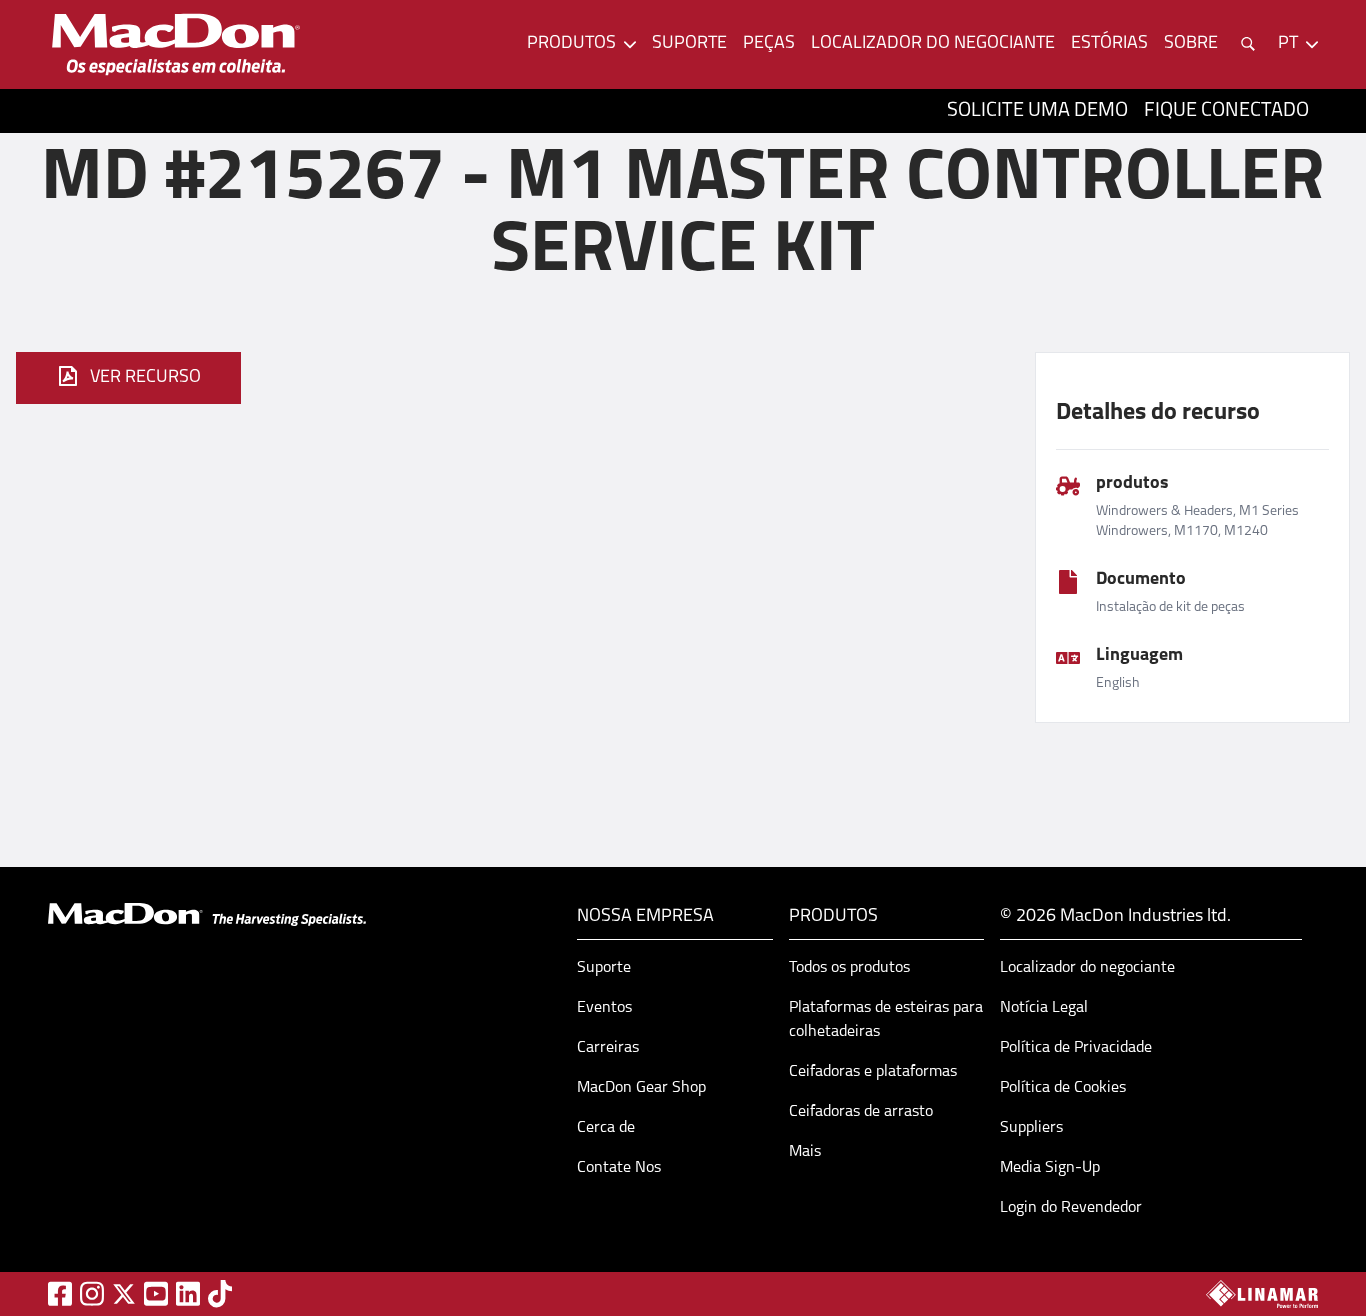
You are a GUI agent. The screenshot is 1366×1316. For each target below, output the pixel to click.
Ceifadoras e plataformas (873, 1072)
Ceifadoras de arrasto (861, 1112)
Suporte (689, 44)
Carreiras (608, 1048)
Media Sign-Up (1050, 1168)
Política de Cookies (1063, 1088)
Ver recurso (145, 378)
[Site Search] (1248, 44)
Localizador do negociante (933, 44)
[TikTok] (220, 1293)
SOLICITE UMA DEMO (1037, 111)
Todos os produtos (849, 968)
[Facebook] (60, 1293)
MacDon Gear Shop (641, 1088)
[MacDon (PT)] (176, 44)
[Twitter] (124, 1294)
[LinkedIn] (188, 1293)
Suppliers (1031, 1128)
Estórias (1109, 44)
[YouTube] (156, 1293)
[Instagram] (92, 1293)
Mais (805, 1152)
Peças (769, 44)
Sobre (1191, 44)
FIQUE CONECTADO (1226, 111)
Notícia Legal (1044, 1008)
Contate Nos (619, 1168)
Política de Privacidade (1076, 1048)
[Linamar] (1262, 1294)
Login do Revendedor (1071, 1208)
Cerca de (606, 1128)
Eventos (604, 1008)
